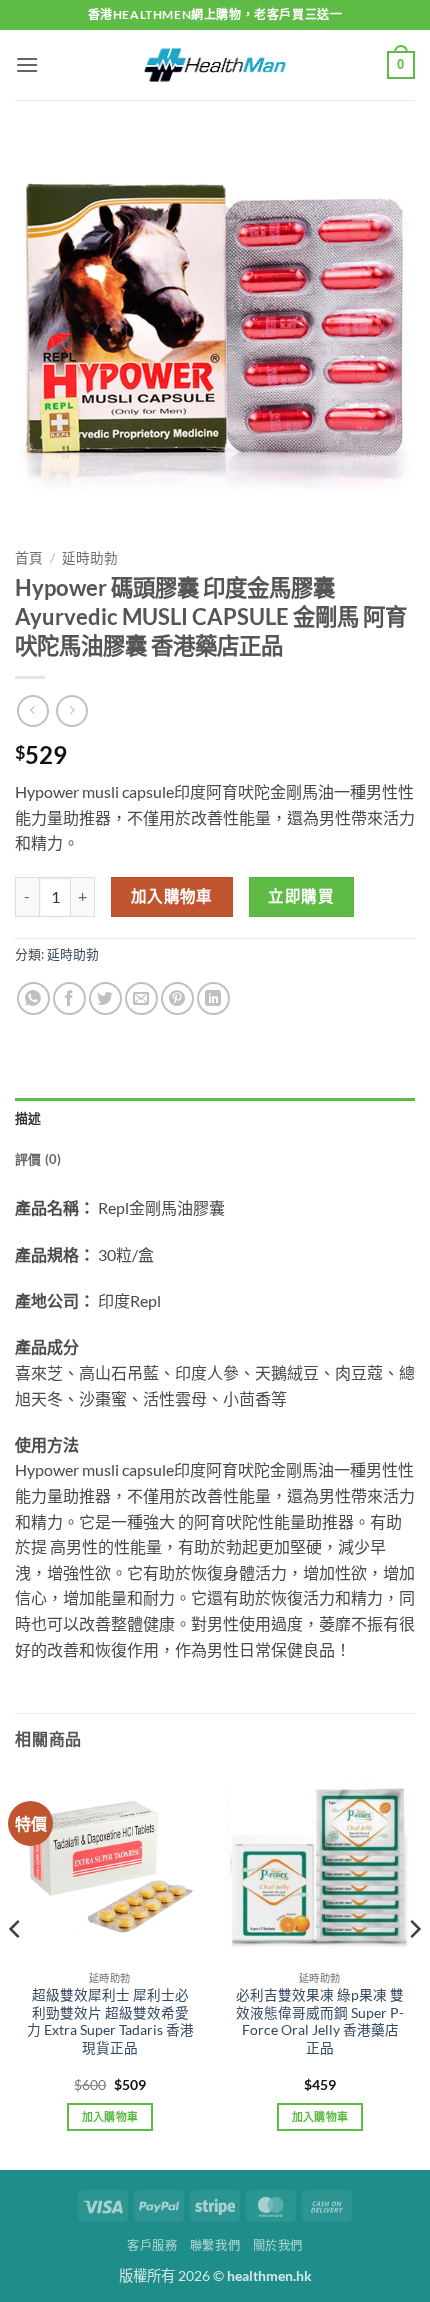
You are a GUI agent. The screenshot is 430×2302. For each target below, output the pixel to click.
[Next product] (32, 710)
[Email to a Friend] (141, 998)
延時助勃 (90, 558)
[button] (27, 64)
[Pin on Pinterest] (177, 998)
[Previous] (16, 1968)
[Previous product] (71, 710)
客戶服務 (152, 2245)
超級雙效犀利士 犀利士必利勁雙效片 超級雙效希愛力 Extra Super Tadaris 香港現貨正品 (110, 2021)
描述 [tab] (28, 1118)
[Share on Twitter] (105, 998)
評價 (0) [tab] (38, 1159)
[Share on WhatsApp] (33, 998)
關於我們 (278, 2245)
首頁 (29, 558)
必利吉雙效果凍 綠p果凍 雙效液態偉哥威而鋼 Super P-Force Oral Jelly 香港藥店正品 (320, 2021)
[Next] (414, 1968)
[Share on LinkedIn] (213, 998)
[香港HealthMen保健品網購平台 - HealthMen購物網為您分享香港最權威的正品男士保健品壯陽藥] (215, 65)
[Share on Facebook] (69, 998)
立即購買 (301, 896)
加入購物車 (172, 896)
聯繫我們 (215, 2245)
